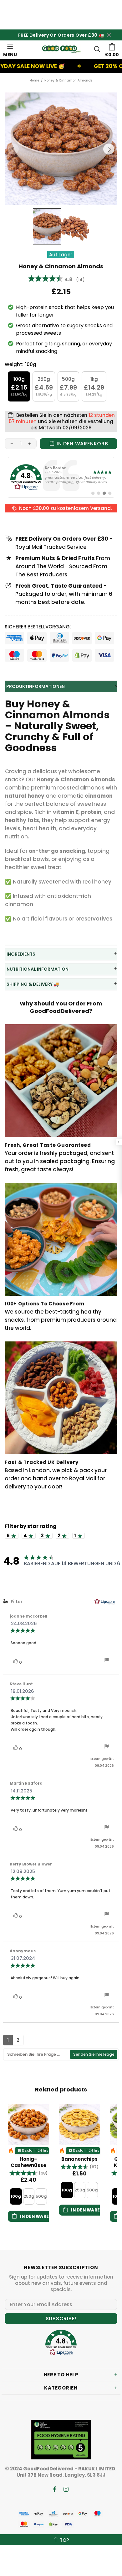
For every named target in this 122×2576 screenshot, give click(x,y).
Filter (16, 1602)
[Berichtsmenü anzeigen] (107, 1661)
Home (34, 80)
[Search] (97, 49)
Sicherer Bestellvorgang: (38, 627)
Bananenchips (79, 2159)
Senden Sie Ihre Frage (94, 2054)
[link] (61, 477)
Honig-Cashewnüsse (28, 2162)
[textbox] (37, 2054)
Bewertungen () (56, 279)
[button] (28, 2173)
